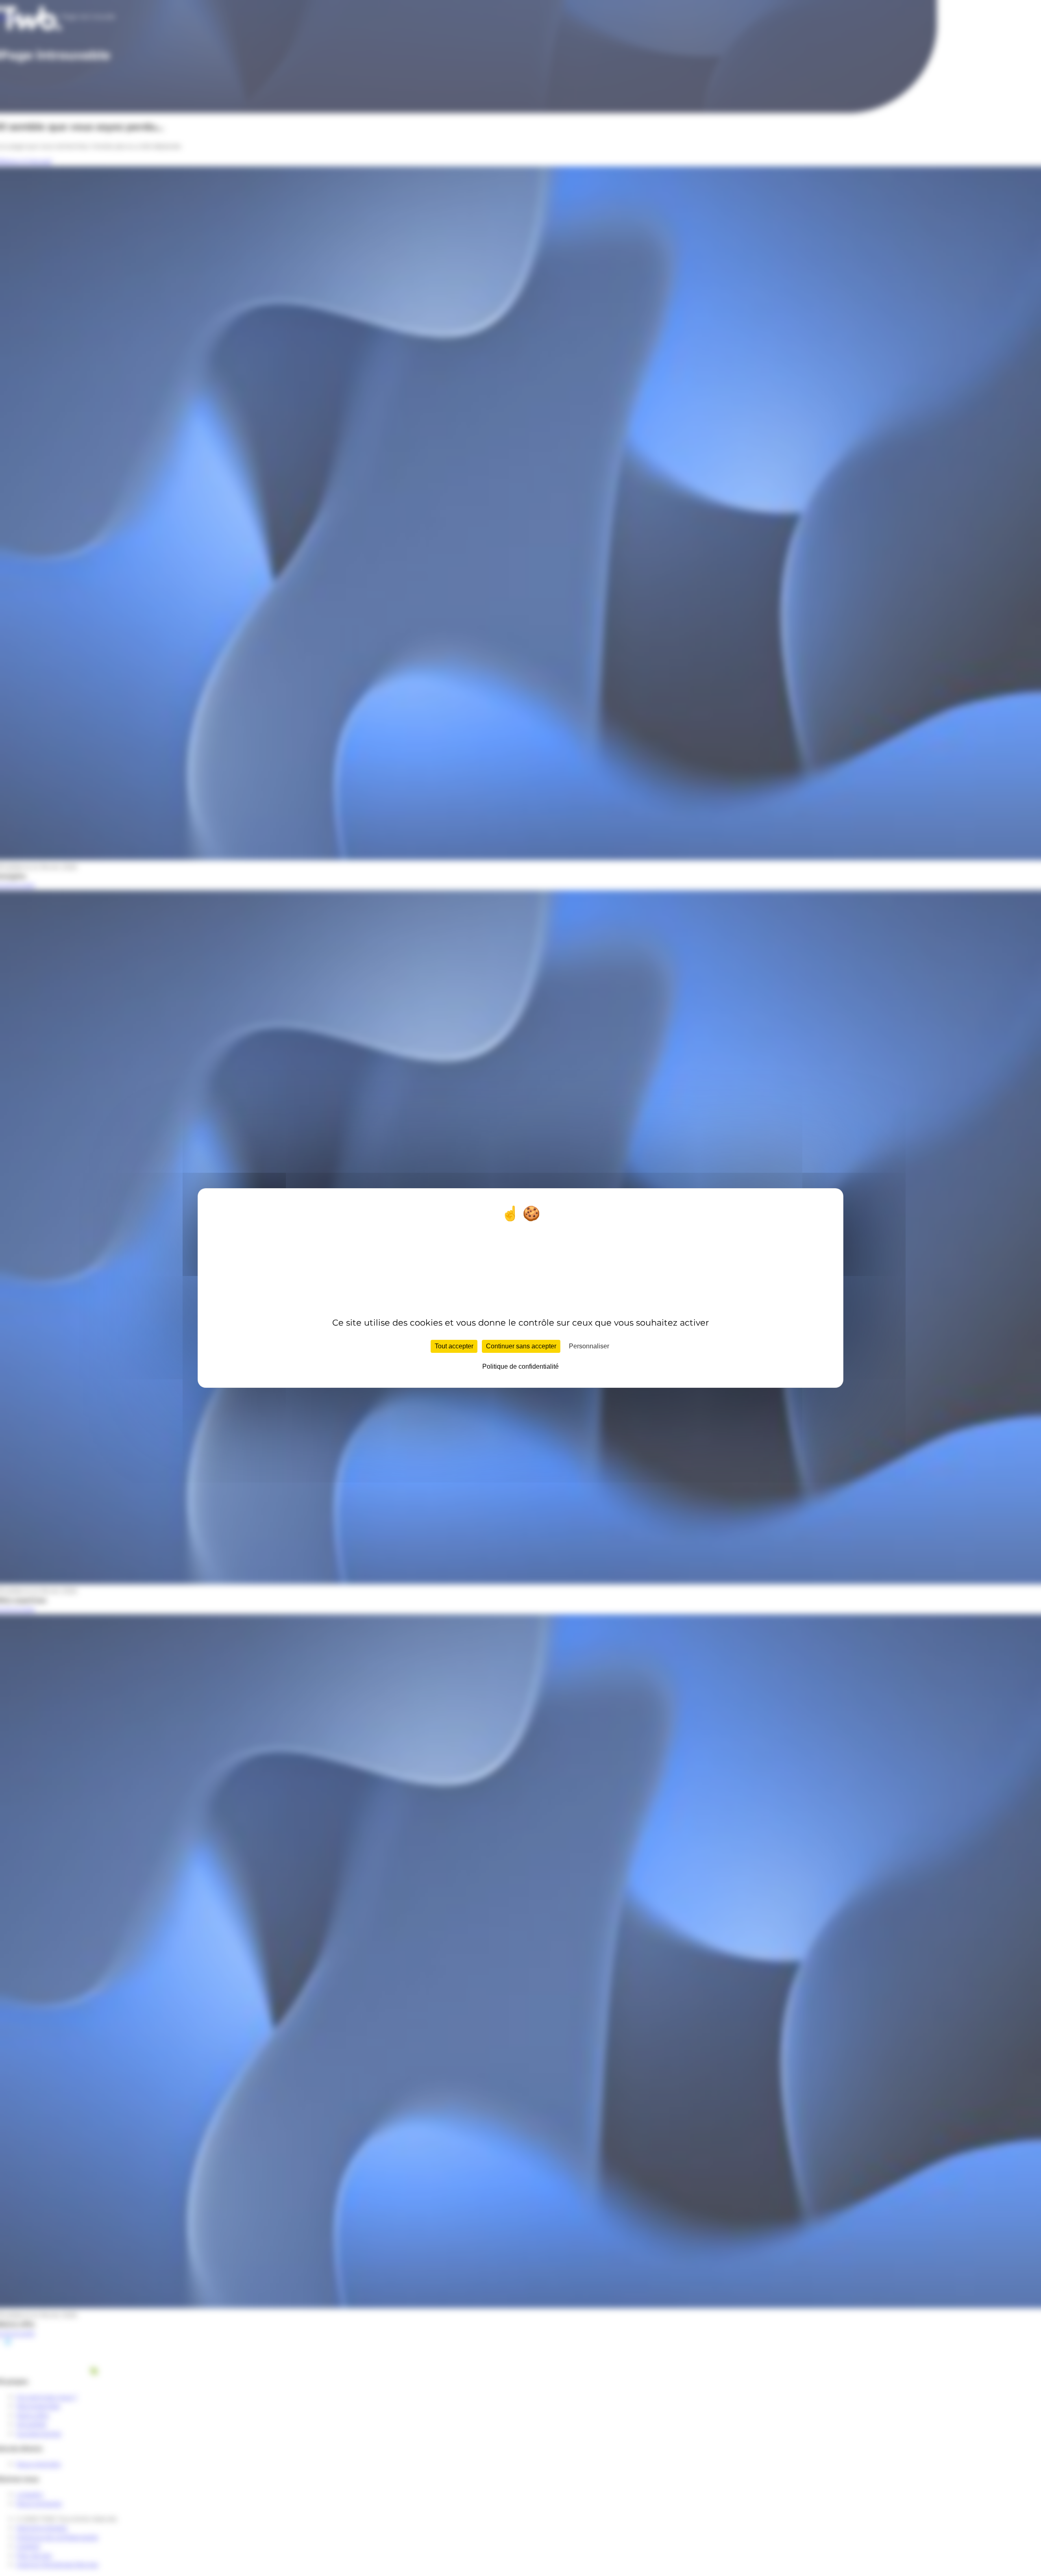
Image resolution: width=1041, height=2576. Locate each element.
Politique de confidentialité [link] (520, 1366)
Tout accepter (454, 1346)
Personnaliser (589, 1346)
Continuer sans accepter (521, 1346)
